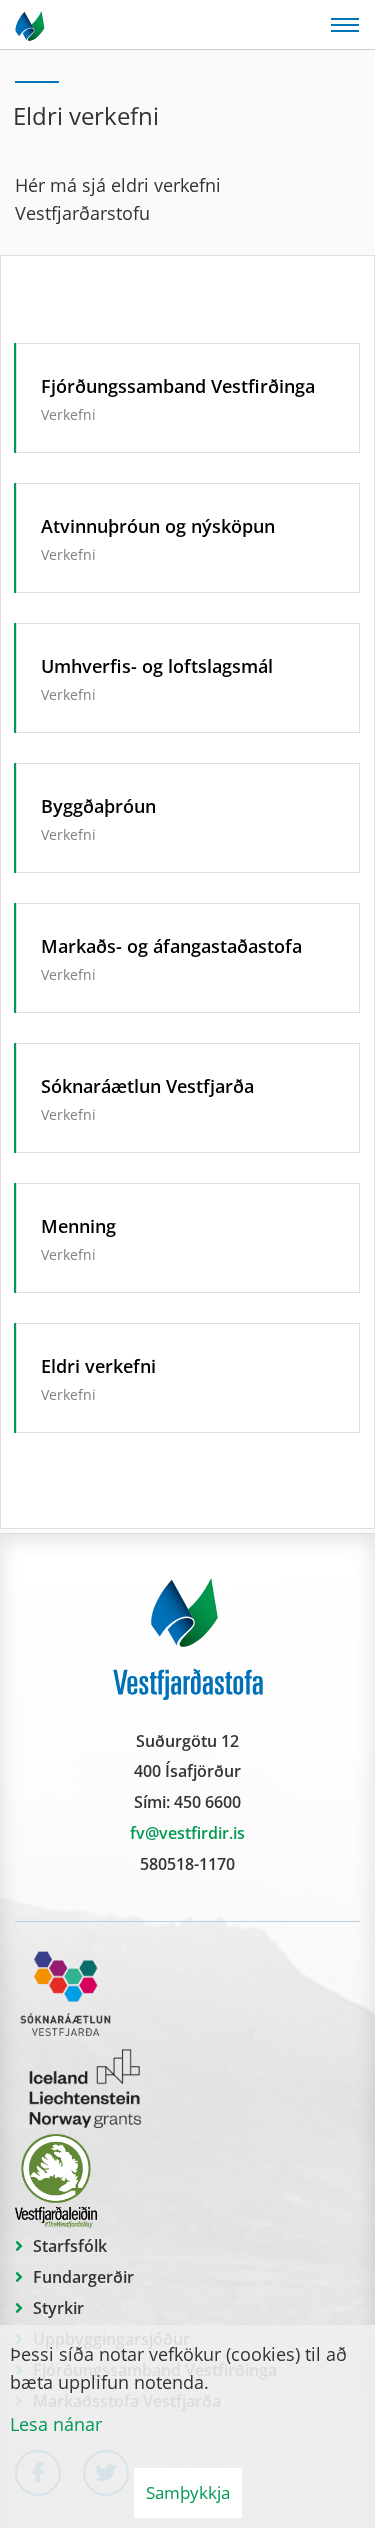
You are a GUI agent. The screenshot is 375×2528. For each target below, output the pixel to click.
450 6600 (207, 1802)
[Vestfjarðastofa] (31, 25)
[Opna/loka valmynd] (345, 25)
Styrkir (58, 2308)
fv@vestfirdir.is (187, 1833)
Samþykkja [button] (188, 2492)
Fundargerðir (83, 2277)
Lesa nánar (56, 2424)
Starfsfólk (70, 2246)
